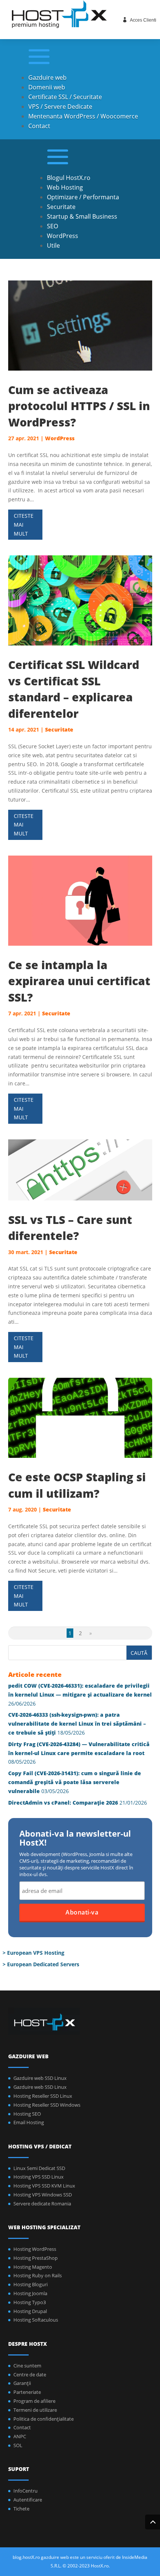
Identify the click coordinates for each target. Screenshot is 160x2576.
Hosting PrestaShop (36, 2258)
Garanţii (22, 2383)
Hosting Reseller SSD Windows (47, 2105)
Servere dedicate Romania (42, 2204)
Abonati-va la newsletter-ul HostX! (75, 1839)
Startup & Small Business (82, 216)
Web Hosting (65, 187)
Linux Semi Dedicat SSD (39, 2168)
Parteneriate (27, 2392)
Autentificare (28, 2500)
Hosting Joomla (30, 2293)
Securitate (61, 207)
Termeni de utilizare (35, 2410)
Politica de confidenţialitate (44, 2419)
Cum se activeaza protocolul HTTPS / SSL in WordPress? (79, 406)
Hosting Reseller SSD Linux (43, 2096)
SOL (18, 2445)
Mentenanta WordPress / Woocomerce (83, 116)
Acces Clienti (143, 20)
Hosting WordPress (35, 2249)
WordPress (63, 236)
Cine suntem (27, 2366)
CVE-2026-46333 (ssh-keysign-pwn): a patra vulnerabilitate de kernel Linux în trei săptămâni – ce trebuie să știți (77, 1724)
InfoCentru (25, 2491)
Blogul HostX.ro (69, 178)
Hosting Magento (33, 2267)
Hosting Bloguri (31, 2284)
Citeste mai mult (24, 525)
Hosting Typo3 (30, 2302)
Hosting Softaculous (36, 2320)
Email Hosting (29, 2122)
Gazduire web (47, 77)
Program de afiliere (34, 2401)
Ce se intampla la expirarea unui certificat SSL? (79, 981)
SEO (52, 226)
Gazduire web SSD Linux (40, 2078)
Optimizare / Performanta (83, 197)
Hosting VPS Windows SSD (43, 2195)
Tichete (21, 2509)
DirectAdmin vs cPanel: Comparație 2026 (63, 1803)
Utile (53, 245)
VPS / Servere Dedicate (60, 107)
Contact (39, 126)
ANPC (20, 2436)
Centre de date (30, 2374)
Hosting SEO (27, 2114)
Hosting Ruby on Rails (38, 2275)
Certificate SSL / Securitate (65, 97)
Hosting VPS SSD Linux (39, 2177)
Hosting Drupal (30, 2311)
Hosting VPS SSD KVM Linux (44, 2186)
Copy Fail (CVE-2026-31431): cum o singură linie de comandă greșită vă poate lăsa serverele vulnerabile (75, 1782)
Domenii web (47, 87)
